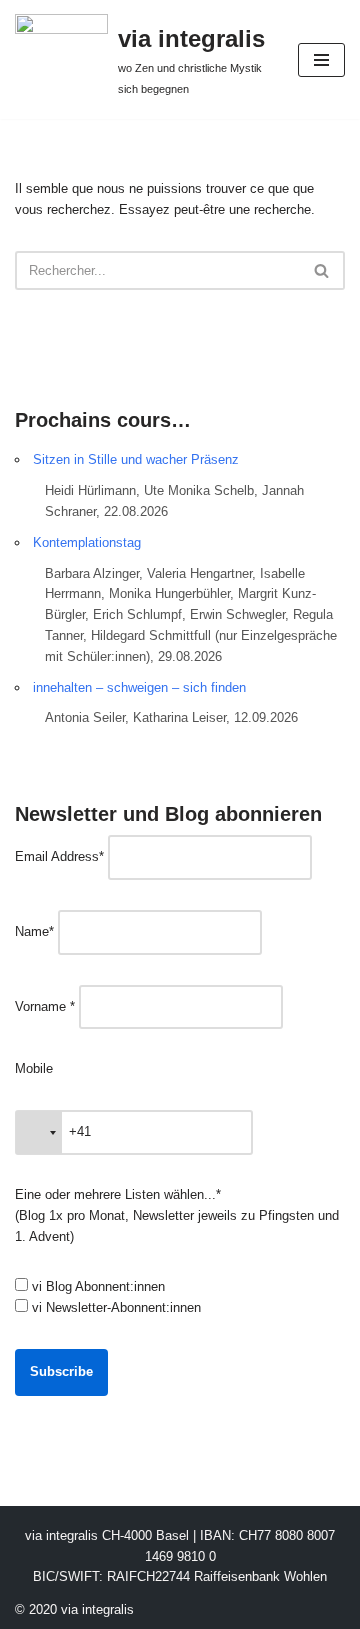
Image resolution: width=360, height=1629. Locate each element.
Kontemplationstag (87, 542)
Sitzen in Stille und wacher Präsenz (136, 459)
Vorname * (45, 1006)
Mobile (34, 1068)
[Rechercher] (322, 270)
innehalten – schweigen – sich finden (139, 687)
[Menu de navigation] (321, 60)
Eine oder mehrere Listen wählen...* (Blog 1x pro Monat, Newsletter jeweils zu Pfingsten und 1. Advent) (177, 1215)
